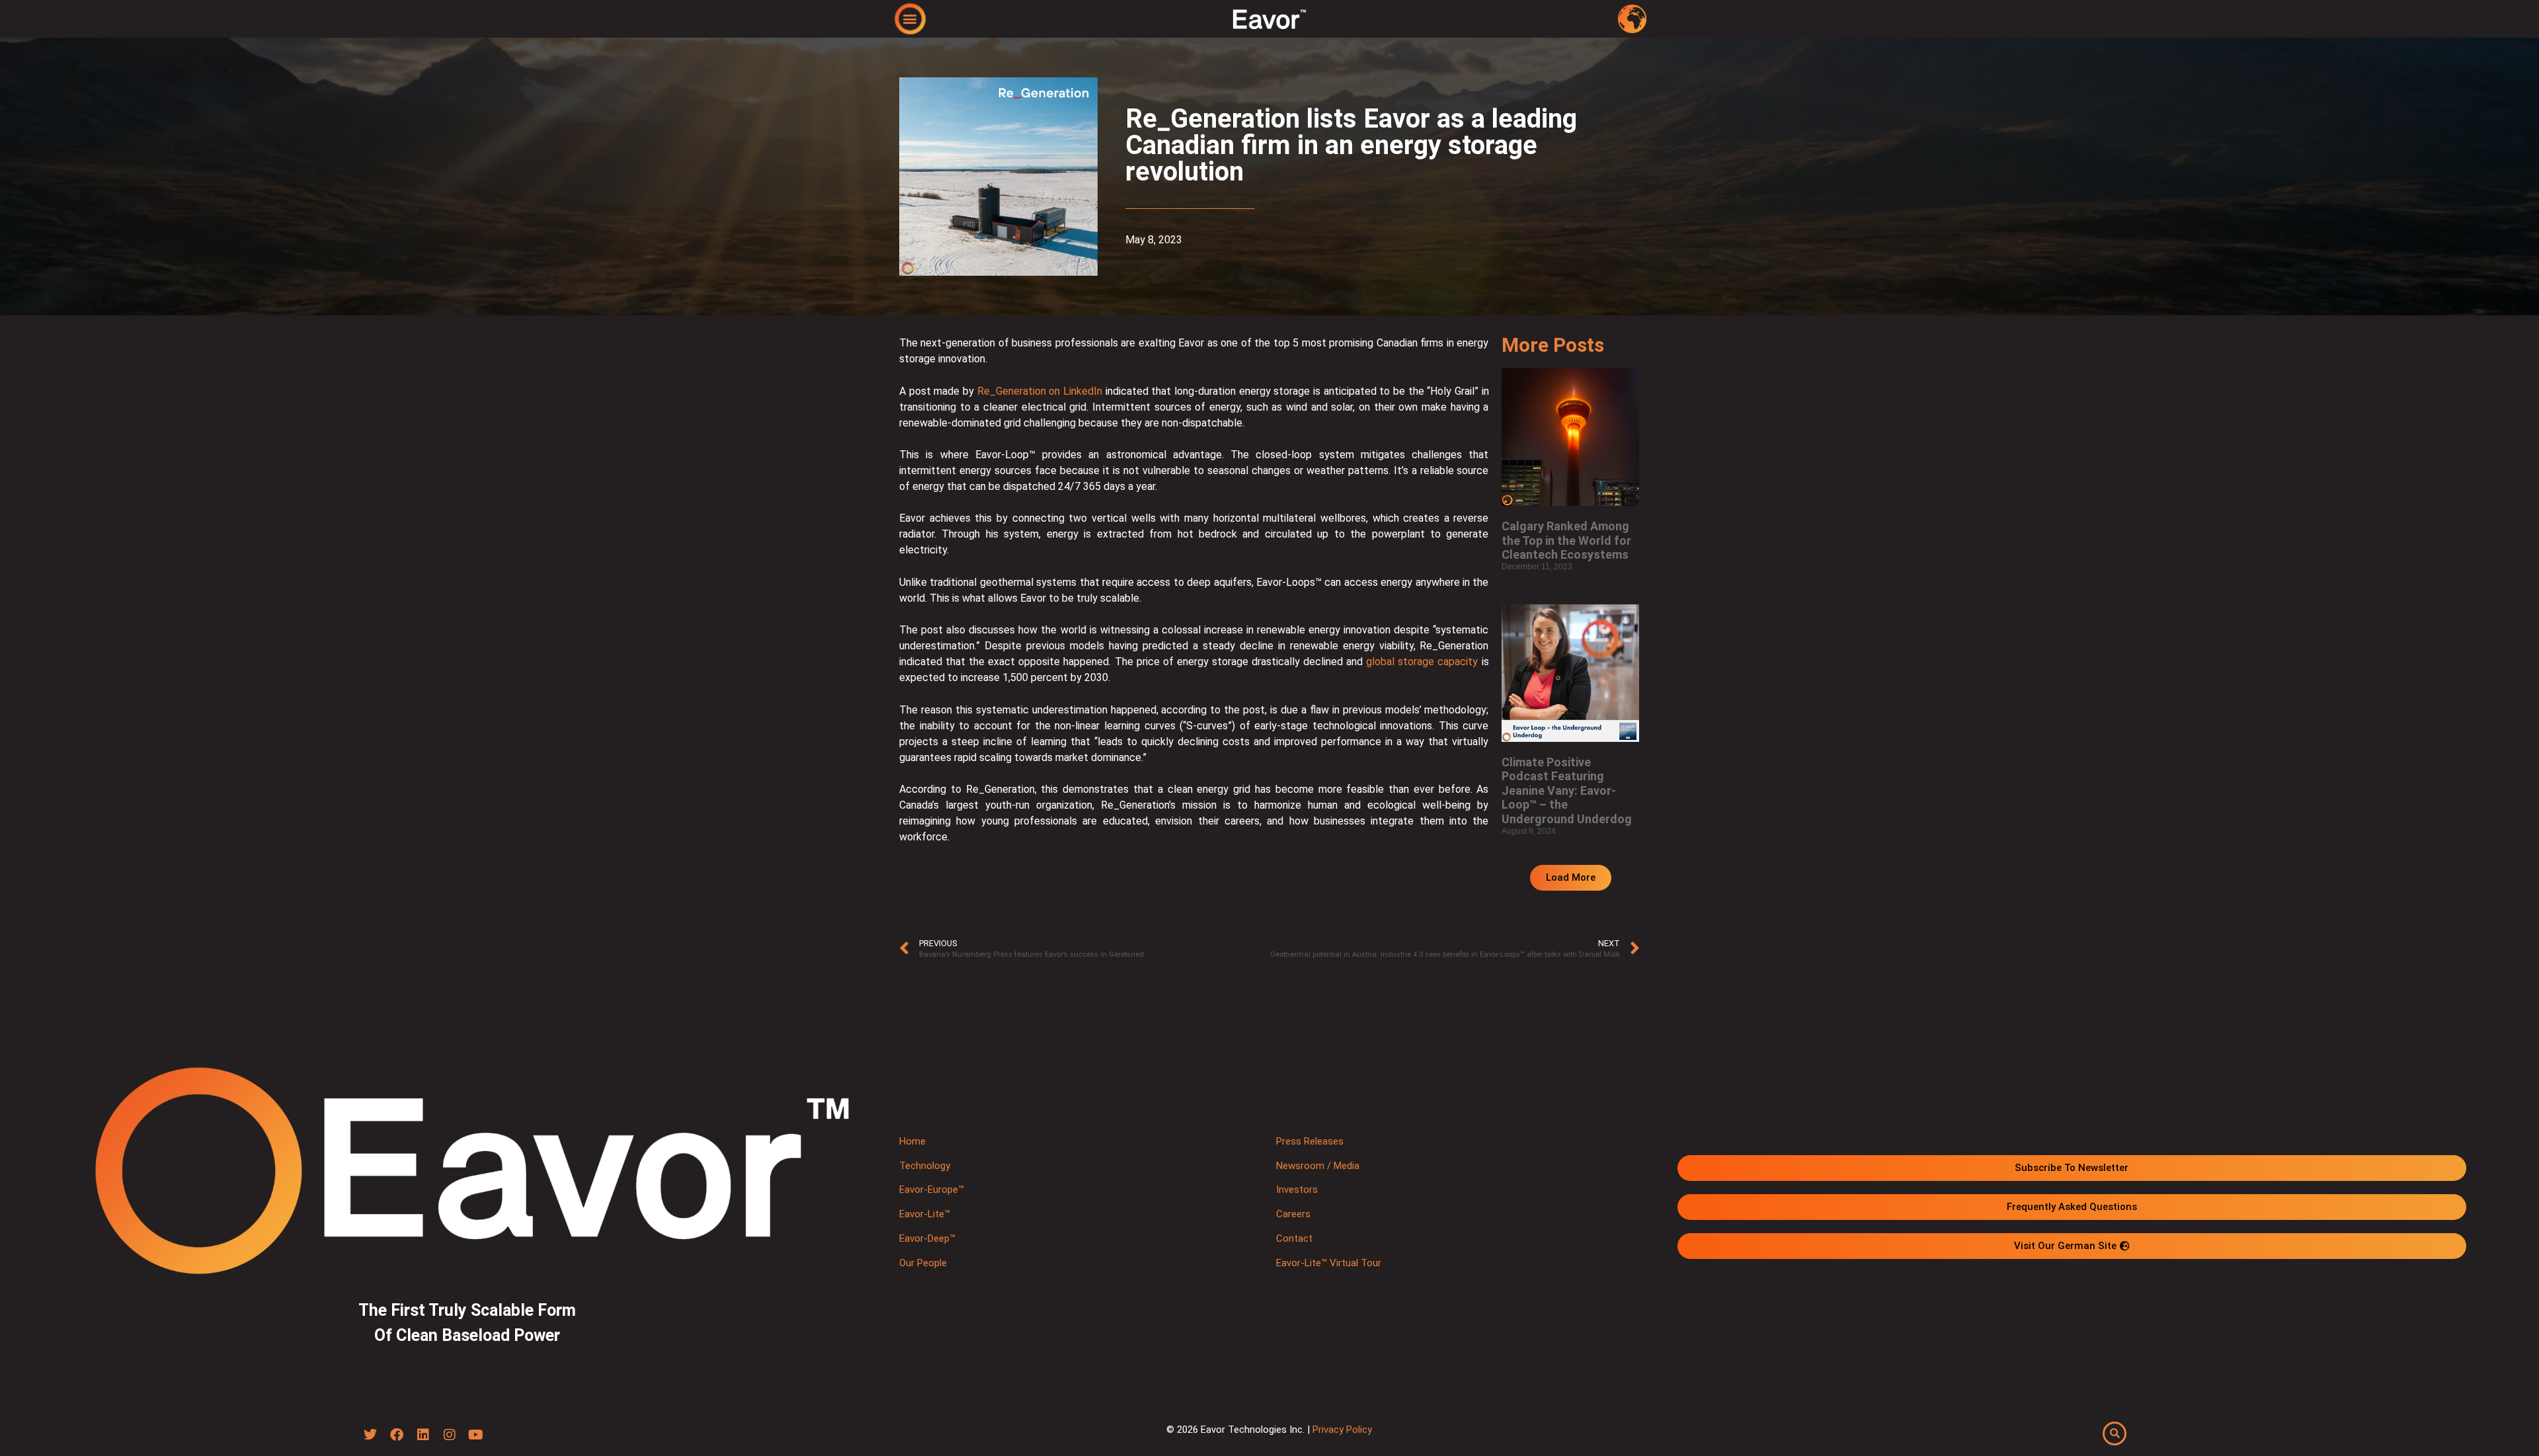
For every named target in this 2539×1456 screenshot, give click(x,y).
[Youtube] (476, 1435)
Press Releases (1310, 1141)
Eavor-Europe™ (932, 1190)
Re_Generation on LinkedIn (1040, 391)
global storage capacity (1422, 662)
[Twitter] (370, 1435)
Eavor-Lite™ (925, 1214)
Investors (1297, 1190)
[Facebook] (397, 1435)
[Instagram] (450, 1435)
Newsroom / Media (1318, 1166)
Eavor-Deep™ (927, 1238)
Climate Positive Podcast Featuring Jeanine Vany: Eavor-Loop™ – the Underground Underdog (1567, 790)
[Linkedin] (423, 1435)
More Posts (1553, 345)
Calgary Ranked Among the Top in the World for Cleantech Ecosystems (1566, 540)
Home (912, 1141)
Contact (1294, 1238)
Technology (925, 1166)
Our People (923, 1263)
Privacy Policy (1342, 1430)
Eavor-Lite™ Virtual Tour (1329, 1263)
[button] (910, 18)
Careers (1293, 1214)
